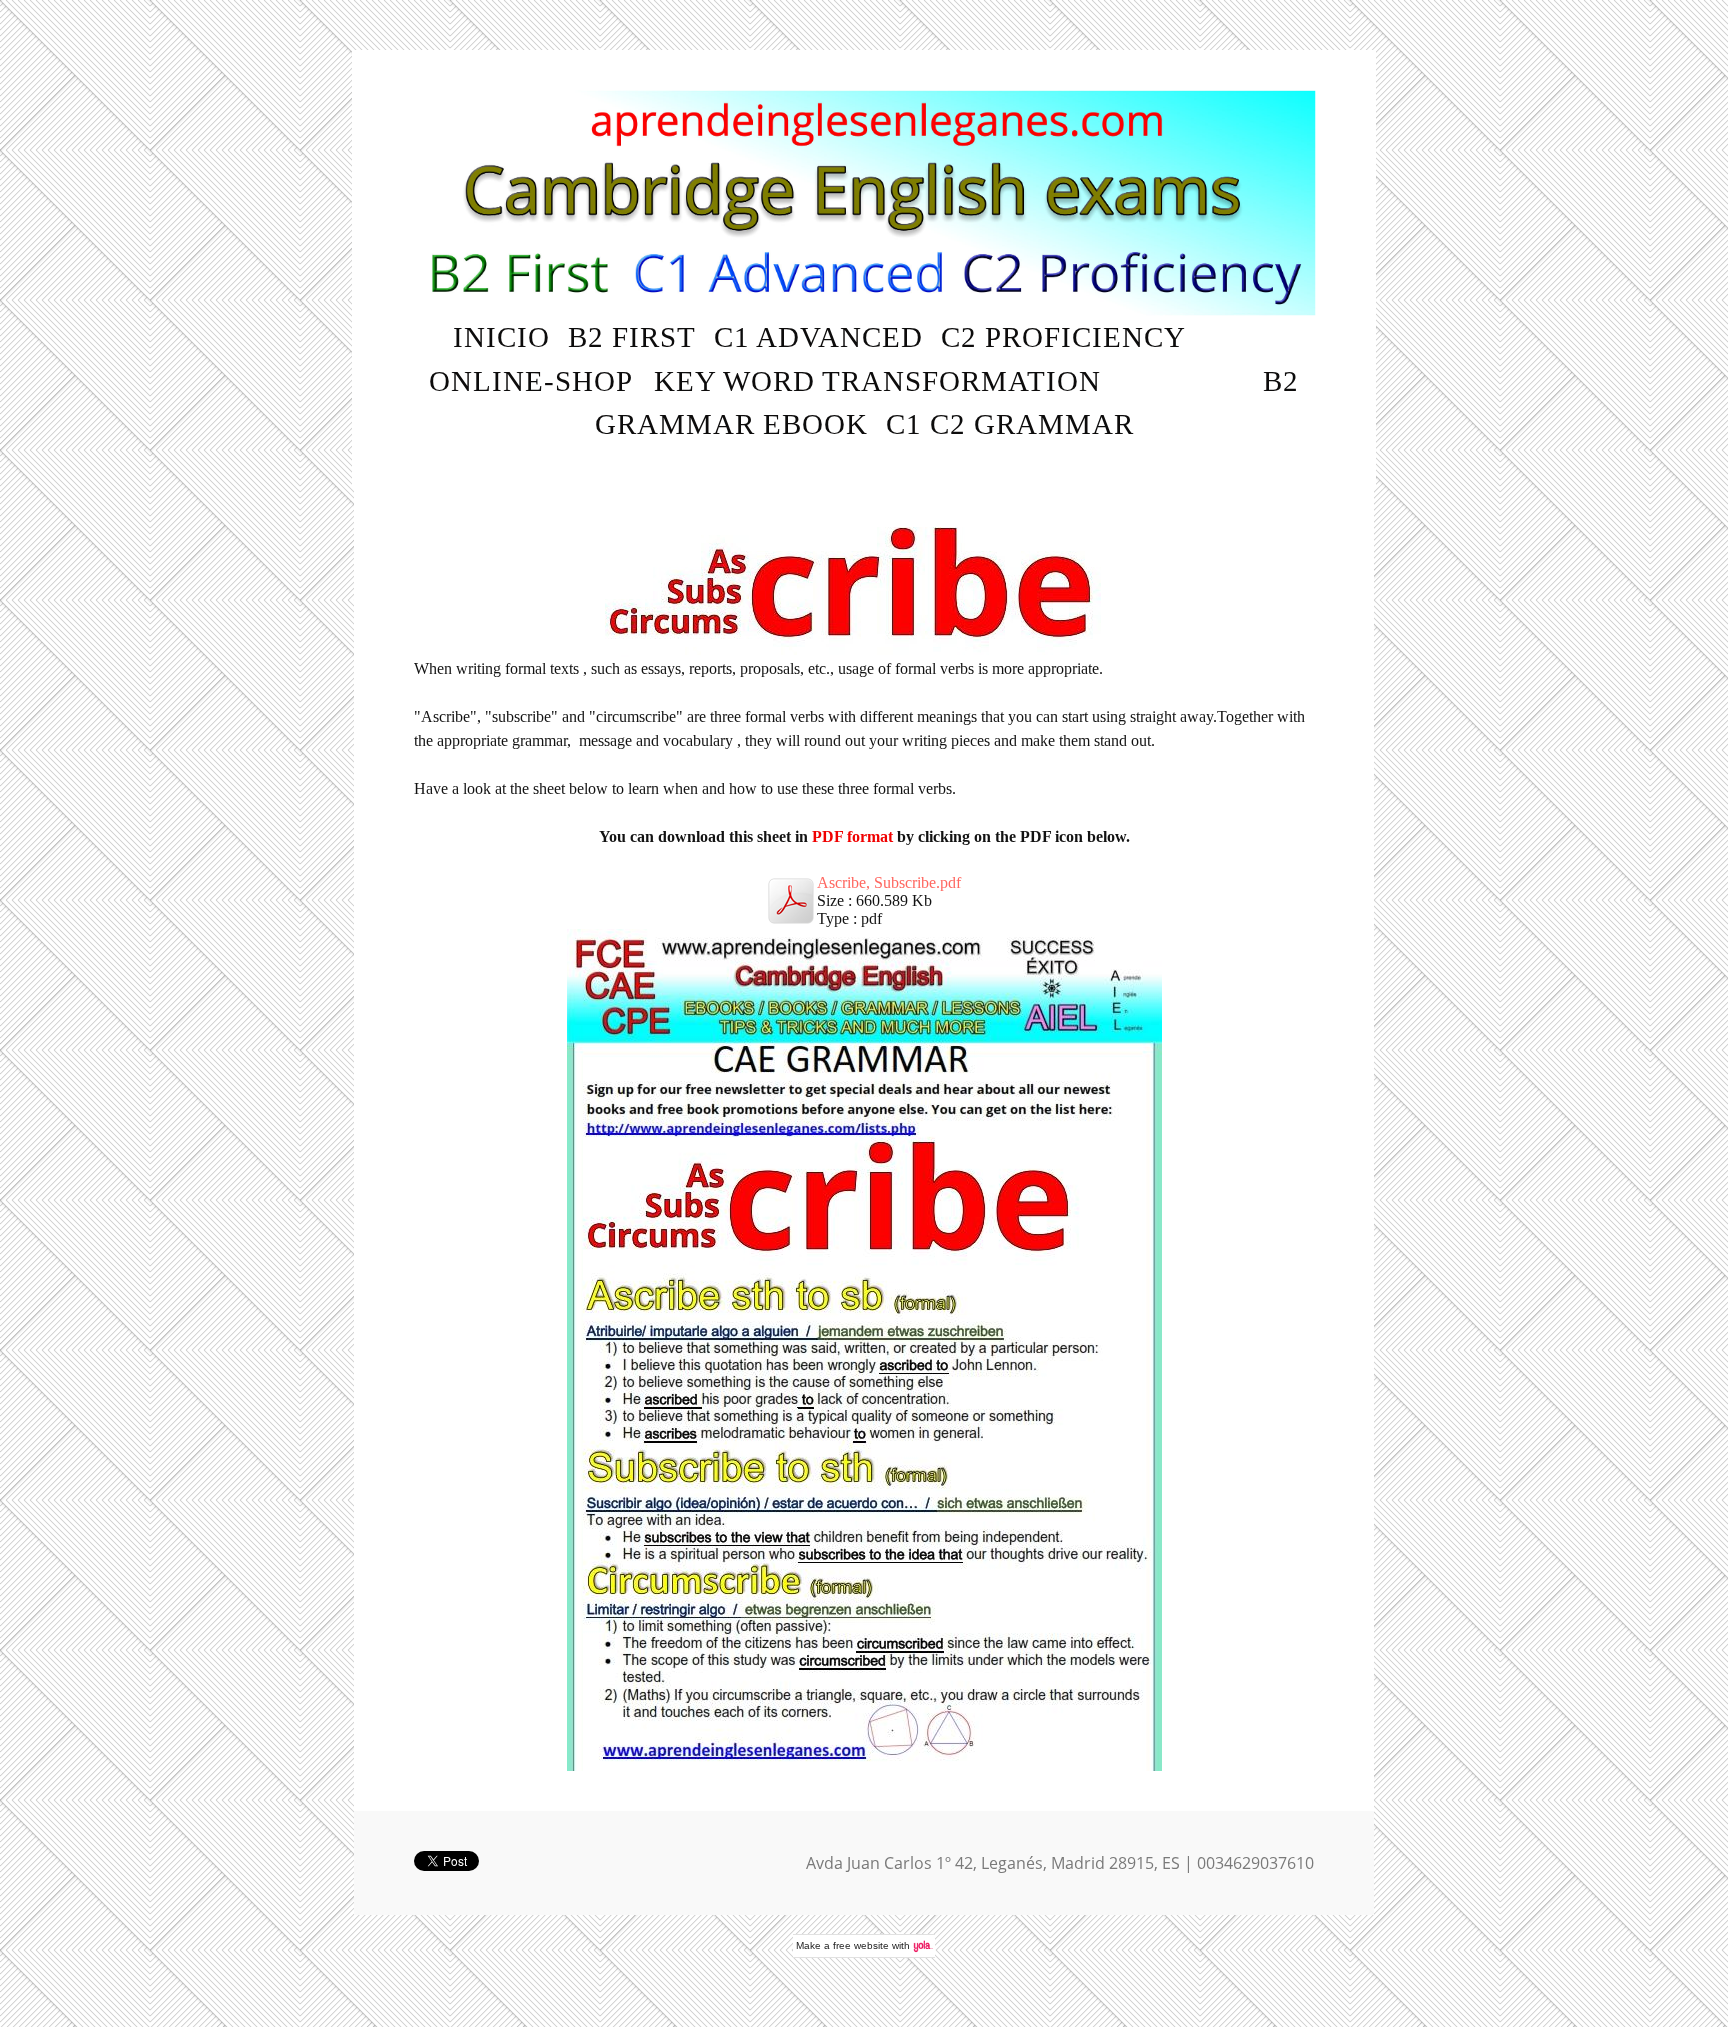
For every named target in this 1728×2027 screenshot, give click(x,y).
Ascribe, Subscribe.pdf (889, 882)
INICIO (501, 337)
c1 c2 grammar (1010, 424)
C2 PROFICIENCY (1063, 337)
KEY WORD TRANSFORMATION (877, 381)
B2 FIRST (632, 337)
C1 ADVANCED (818, 337)
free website (861, 1945)
